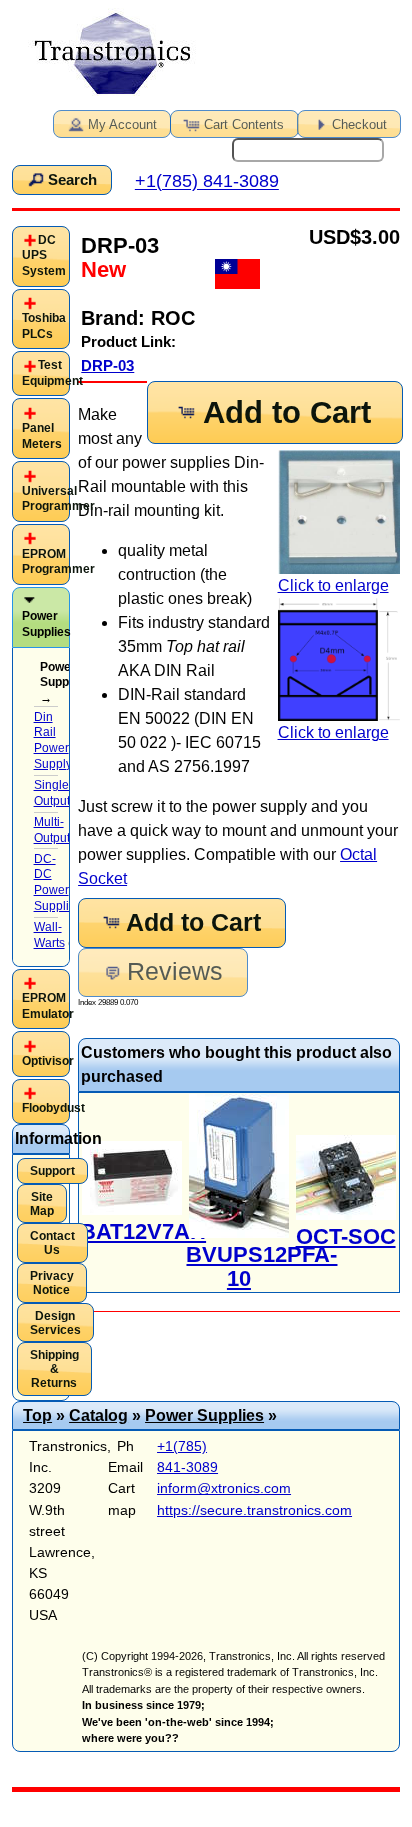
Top (37, 1415)
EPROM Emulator (48, 1006)
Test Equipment (52, 373)
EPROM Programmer (58, 562)
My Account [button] (122, 124)
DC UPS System (44, 255)
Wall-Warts (49, 935)
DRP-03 (107, 365)
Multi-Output (52, 830)
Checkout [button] (359, 124)
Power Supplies (46, 624)
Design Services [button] (55, 1323)
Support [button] (52, 1171)
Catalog (98, 1415)
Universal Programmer (58, 499)
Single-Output (53, 793)
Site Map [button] (42, 1204)
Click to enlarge (333, 585)
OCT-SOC (346, 1236)
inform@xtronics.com (224, 1488)
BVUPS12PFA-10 (261, 1266)
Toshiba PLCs (44, 326)
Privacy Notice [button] (52, 1283)
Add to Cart (287, 412)
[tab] (41, 256)
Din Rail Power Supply (53, 740)
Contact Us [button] (52, 1243)
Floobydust (53, 1108)
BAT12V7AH (143, 1231)
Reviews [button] (175, 971)
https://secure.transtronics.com (254, 1510)
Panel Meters (42, 436)
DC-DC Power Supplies (58, 882)
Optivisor (48, 1061)
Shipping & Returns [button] (54, 1369)
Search (72, 180)
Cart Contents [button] (244, 124)
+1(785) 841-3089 (207, 182)
